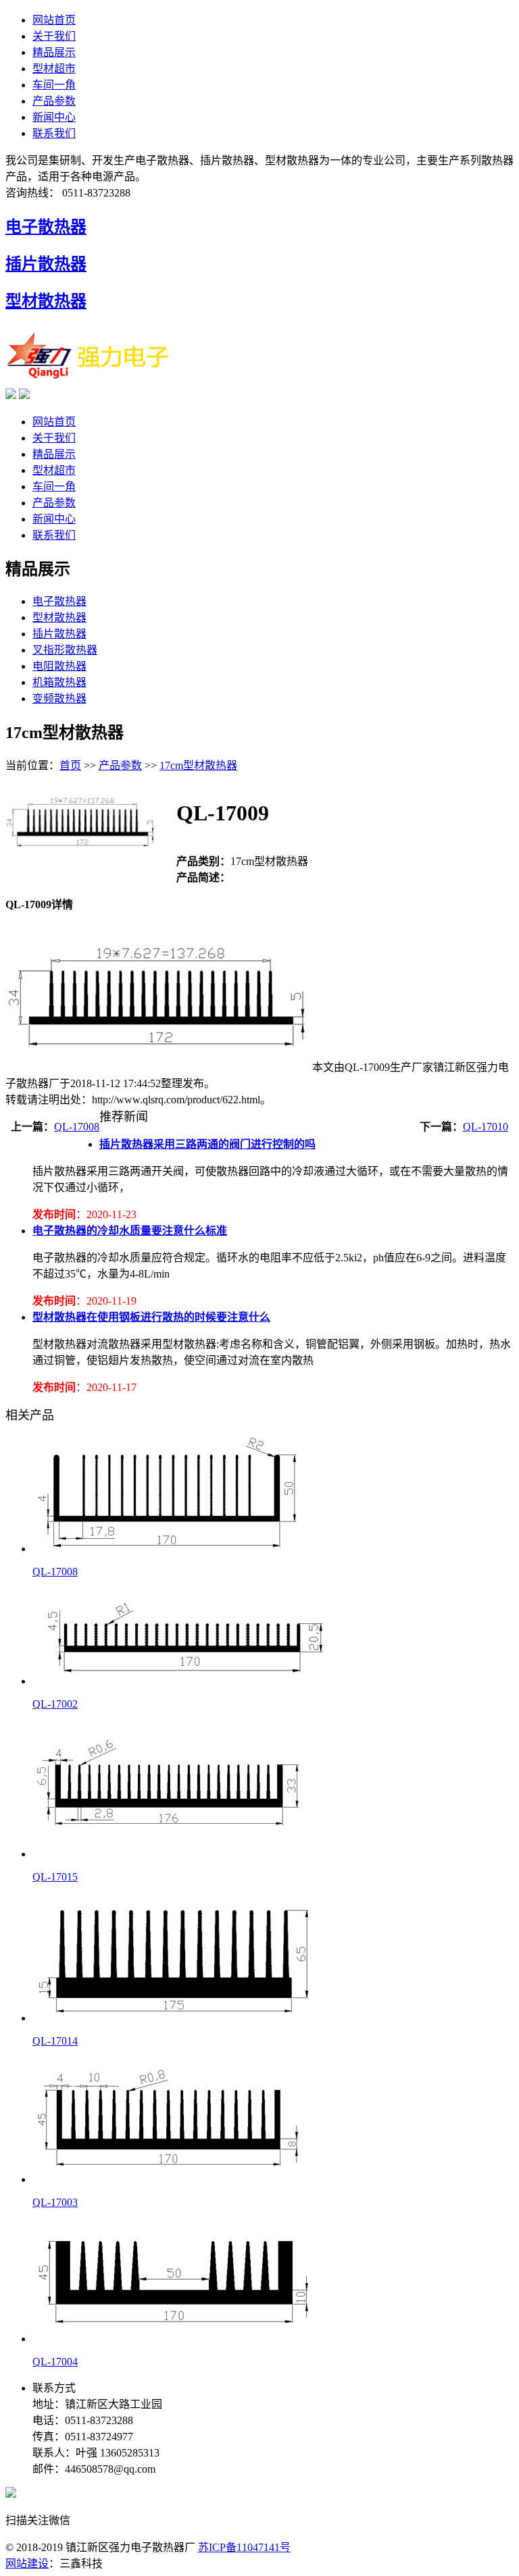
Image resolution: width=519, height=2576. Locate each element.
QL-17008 (77, 1127)
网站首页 (54, 20)
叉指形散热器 (65, 650)
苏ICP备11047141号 (244, 2547)
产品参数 (54, 101)
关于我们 (54, 36)
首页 (70, 765)
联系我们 (54, 133)
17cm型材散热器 (198, 765)
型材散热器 (46, 301)
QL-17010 (486, 1127)
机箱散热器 (59, 682)
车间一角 (54, 85)
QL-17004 (55, 2362)
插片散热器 (46, 264)
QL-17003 (55, 2202)
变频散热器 (59, 699)
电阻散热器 (59, 666)
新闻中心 (54, 117)
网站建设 (27, 2564)
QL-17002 (55, 1704)
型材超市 (54, 69)
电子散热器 (46, 227)
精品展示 (54, 52)
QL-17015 (55, 1877)
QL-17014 (55, 2041)
